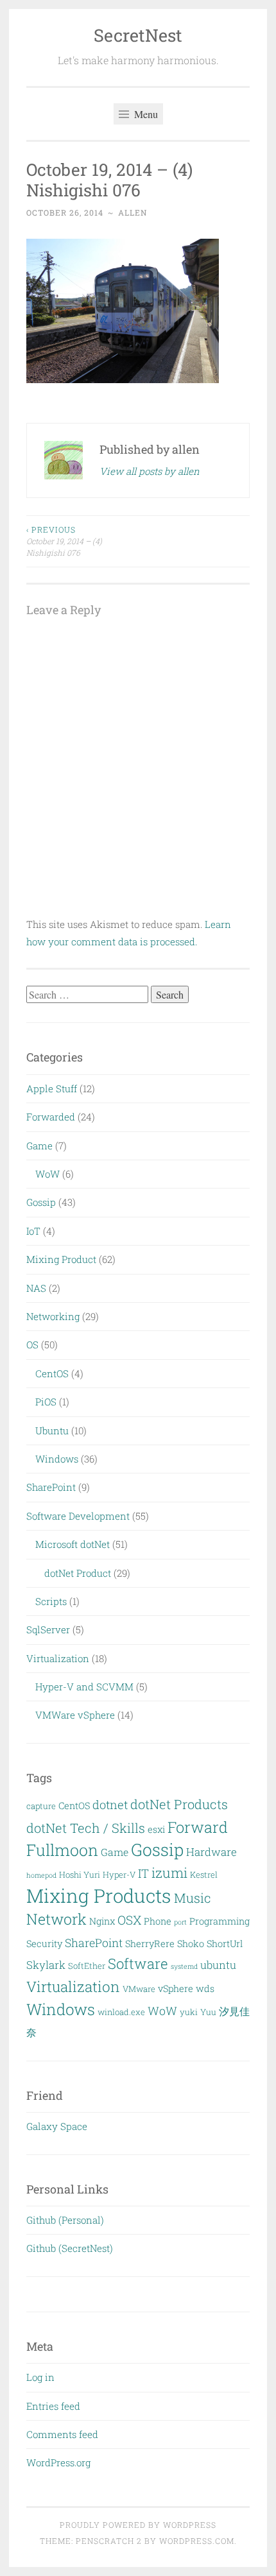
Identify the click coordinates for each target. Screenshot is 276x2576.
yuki (189, 2012)
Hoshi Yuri (80, 1875)
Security (44, 1944)
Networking (53, 1316)
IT (143, 1873)
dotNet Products (179, 1804)
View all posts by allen (150, 471)
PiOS (46, 1402)
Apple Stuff (52, 1088)
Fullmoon (62, 1850)
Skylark (46, 1965)
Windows (57, 1459)
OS (32, 1344)
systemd (184, 1966)
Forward (198, 1827)
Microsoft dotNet (73, 1544)
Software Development (78, 1516)
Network (56, 1919)
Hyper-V (119, 1875)
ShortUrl (225, 1944)
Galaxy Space (57, 2126)
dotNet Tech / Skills (86, 1828)
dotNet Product (78, 1573)
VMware (139, 1989)
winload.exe (121, 2012)
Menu (145, 114)
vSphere (176, 1988)
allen (133, 212)
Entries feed (53, 2406)
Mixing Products (99, 1895)
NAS (36, 1288)
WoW (47, 1174)
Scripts (51, 1601)
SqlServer (48, 1629)
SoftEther (87, 1966)
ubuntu (218, 1965)
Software (138, 1963)
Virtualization (58, 1658)
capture (41, 1806)
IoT (33, 1231)
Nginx (102, 1921)
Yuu (208, 2012)
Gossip (41, 1202)
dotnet (110, 1805)
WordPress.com (197, 2541)
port (180, 1922)
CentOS (52, 1373)
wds (205, 1988)
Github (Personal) (65, 2220)
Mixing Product (61, 1259)
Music (193, 1898)
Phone (158, 1921)
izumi (169, 1873)
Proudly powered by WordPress (138, 2525)
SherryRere (150, 1944)
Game (39, 1146)
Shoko (191, 1944)
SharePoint (51, 1487)
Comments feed (62, 2434)
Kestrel (204, 1875)
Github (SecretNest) (70, 2248)
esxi (156, 1829)
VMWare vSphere (75, 1715)
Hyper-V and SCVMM (84, 1687)
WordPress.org (58, 2462)
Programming (220, 1921)
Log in (40, 2377)
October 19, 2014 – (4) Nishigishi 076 (64, 541)
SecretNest (138, 35)
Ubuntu (52, 1430)
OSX (129, 1920)
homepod (41, 1875)
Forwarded (51, 1117)
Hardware (211, 1852)
